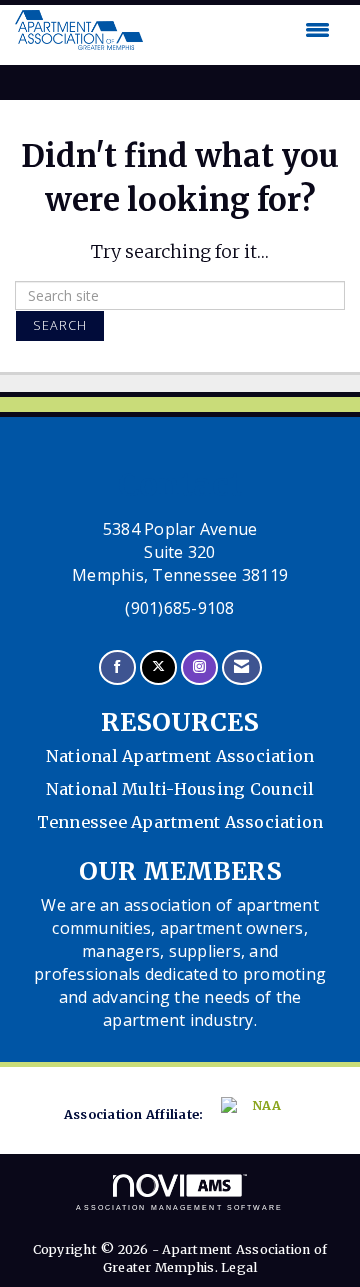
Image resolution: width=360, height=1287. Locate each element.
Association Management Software (179, 1207)
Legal (239, 1267)
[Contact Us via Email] (241, 667)
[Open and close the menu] (241, 30)
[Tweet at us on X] (158, 667)
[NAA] (256, 1115)
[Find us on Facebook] (117, 667)
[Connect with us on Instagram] (199, 667)
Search (60, 325)
